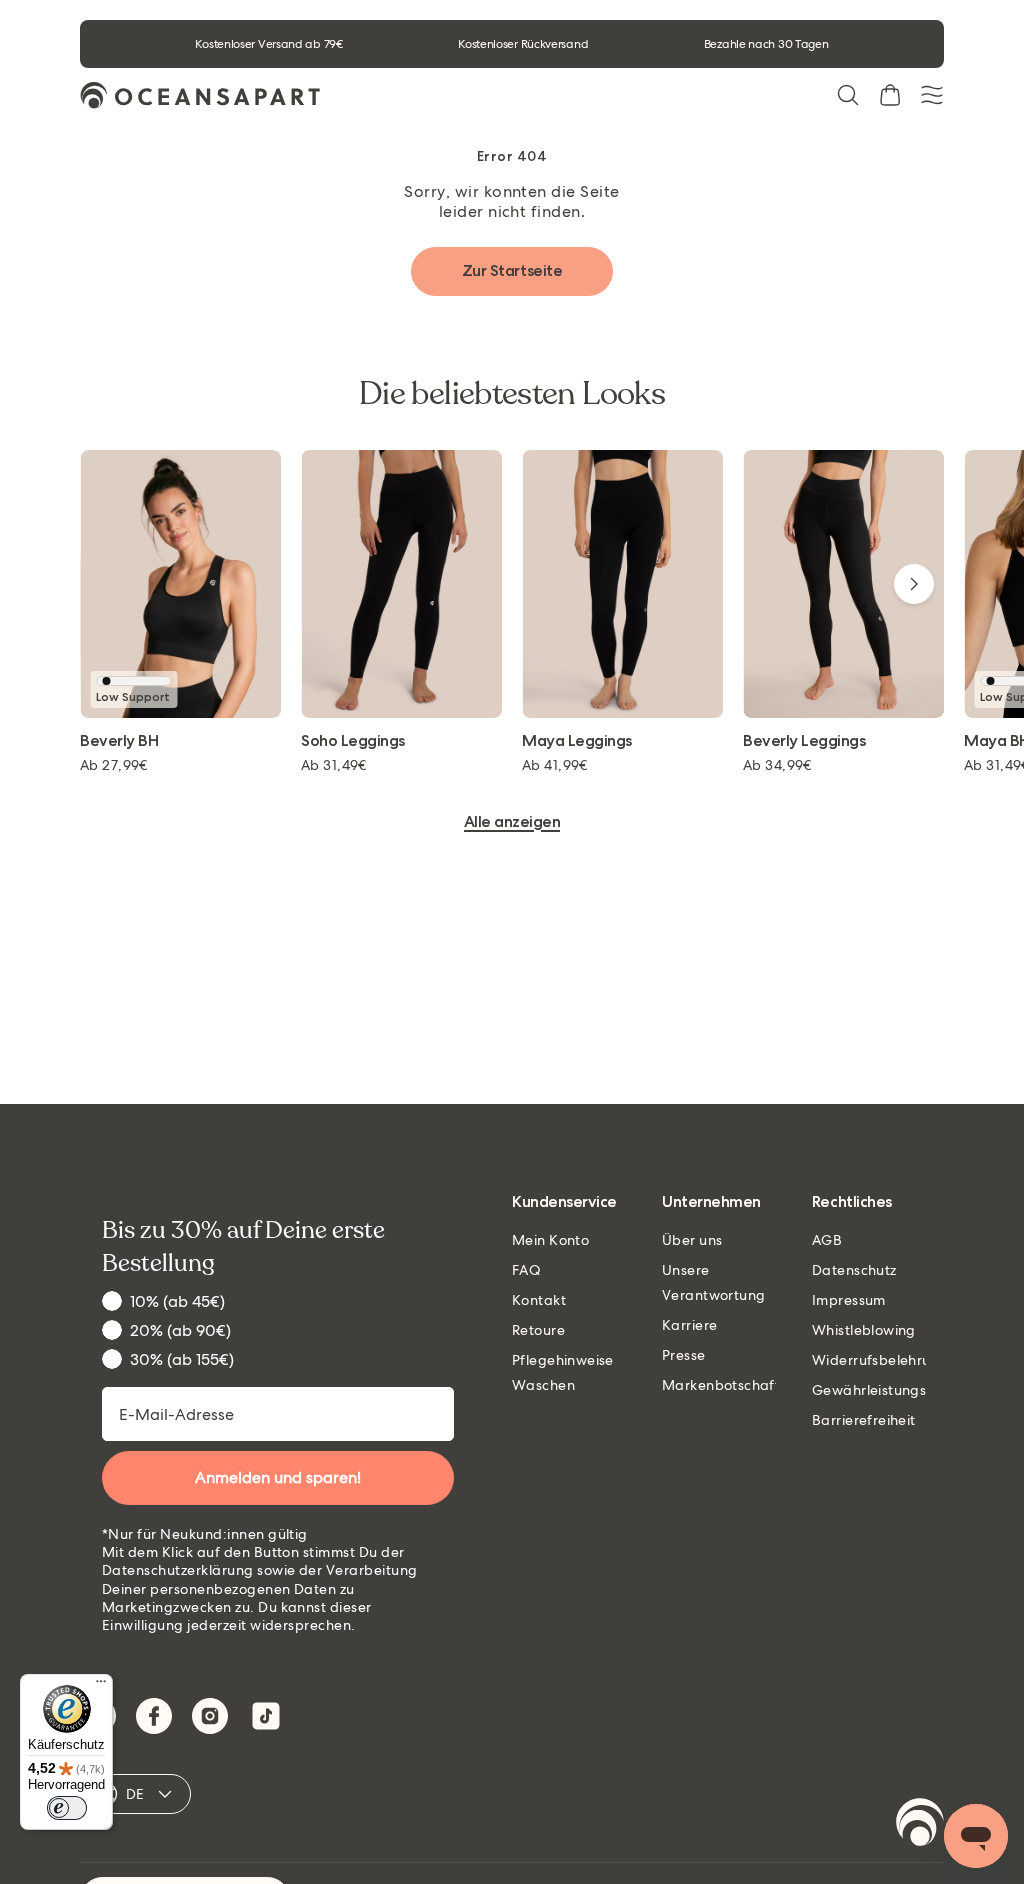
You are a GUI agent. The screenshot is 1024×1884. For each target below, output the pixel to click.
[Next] (914, 584)
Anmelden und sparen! (278, 1477)
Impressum (849, 1300)
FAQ (526, 1270)
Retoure (538, 1330)
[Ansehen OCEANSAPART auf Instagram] (210, 1716)
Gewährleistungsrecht (886, 1390)
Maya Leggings (577, 741)
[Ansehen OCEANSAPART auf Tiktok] (266, 1716)
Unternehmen (711, 1202)
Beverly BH (119, 741)
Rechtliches (852, 1202)
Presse (684, 1355)
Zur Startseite (512, 270)
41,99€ (555, 765)
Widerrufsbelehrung (880, 1360)
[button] (848, 95)
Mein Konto (550, 1240)
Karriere (689, 1325)
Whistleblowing (864, 1330)
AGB (827, 1240)
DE (135, 1794)
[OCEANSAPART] (200, 95)
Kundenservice (564, 1202)
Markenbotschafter (728, 1385)
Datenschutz (854, 1270)
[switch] (67, 1808)
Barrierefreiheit (864, 1420)
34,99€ (777, 765)
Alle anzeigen (512, 822)
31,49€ (334, 765)
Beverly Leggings (804, 741)
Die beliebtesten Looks (512, 394)
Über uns (692, 1240)
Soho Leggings (353, 741)
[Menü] (101, 1686)
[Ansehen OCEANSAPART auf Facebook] (154, 1716)
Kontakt (539, 1300)
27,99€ (114, 765)
